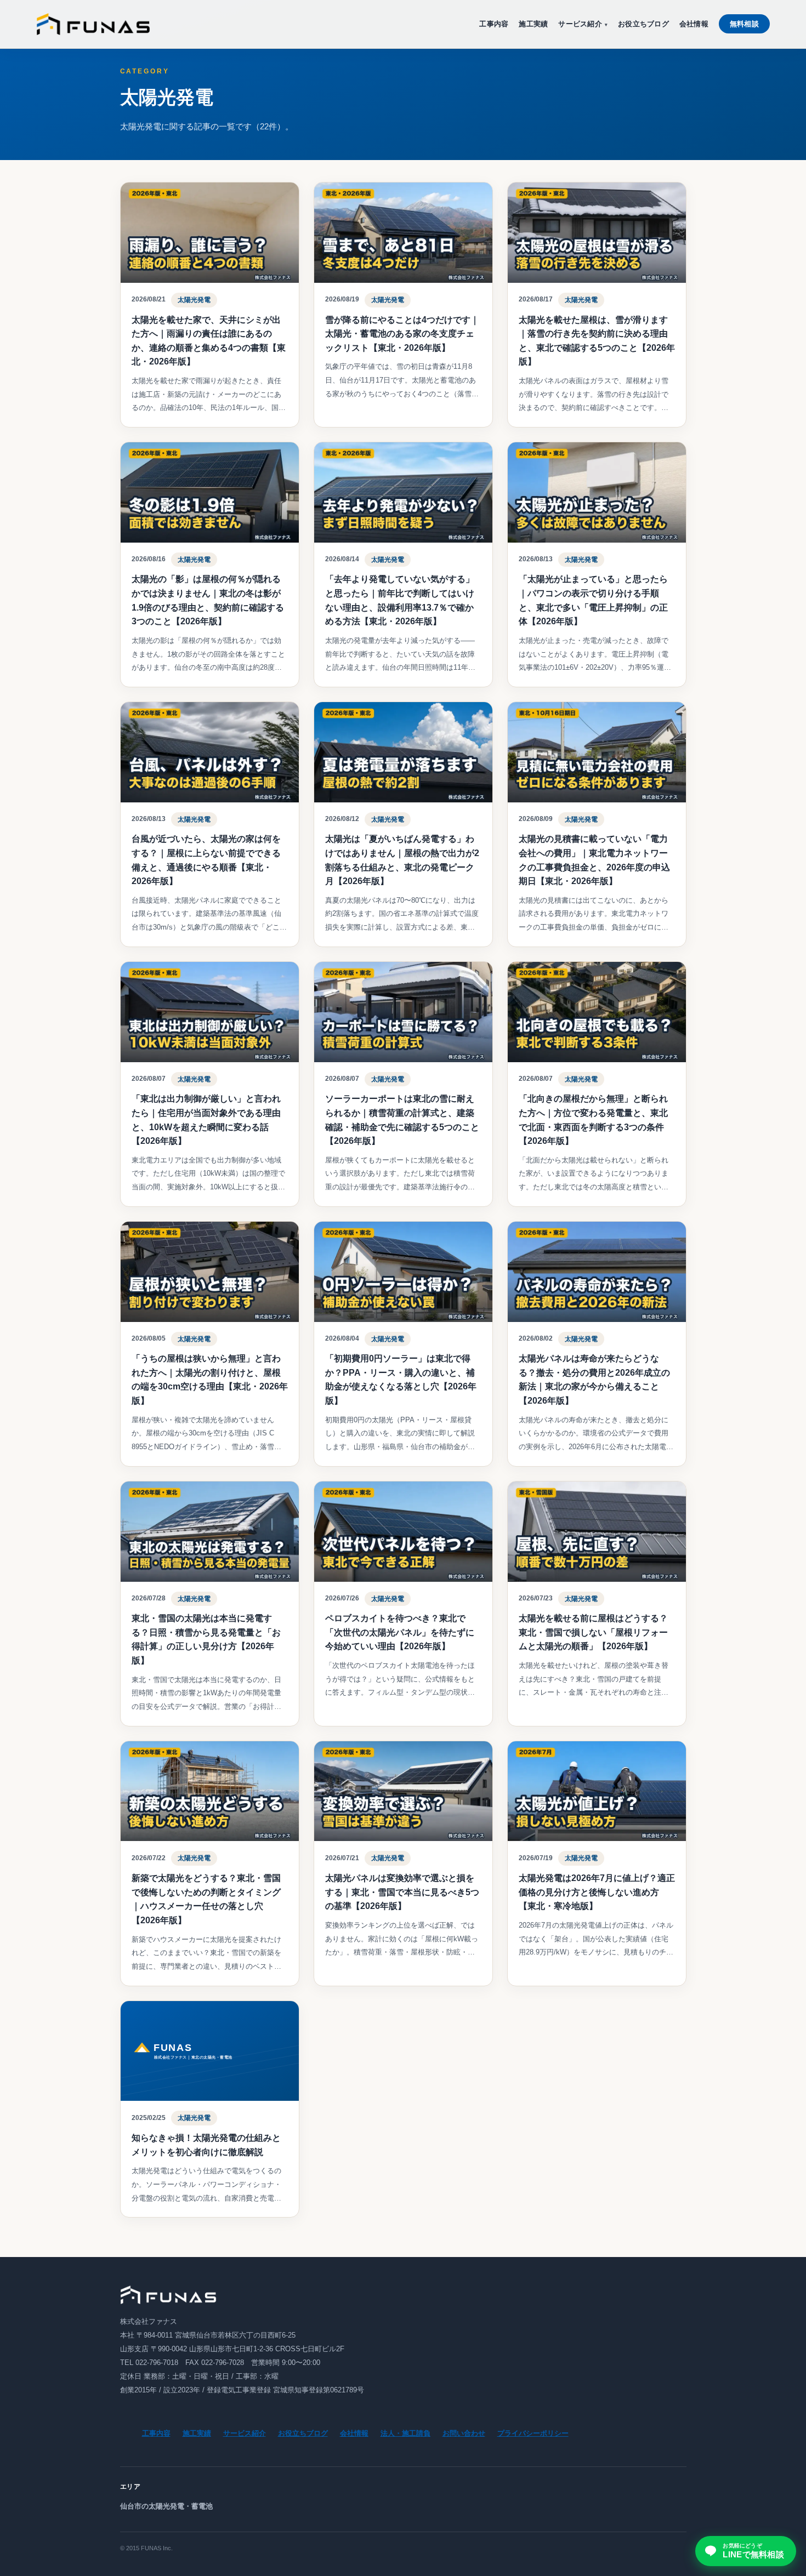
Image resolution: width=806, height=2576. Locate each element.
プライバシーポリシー (533, 2433)
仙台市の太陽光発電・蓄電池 (166, 2506)
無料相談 (744, 24)
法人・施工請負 (405, 2433)
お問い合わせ (464, 2433)
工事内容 (494, 24)
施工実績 (533, 24)
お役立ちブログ (643, 24)
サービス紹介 (580, 24)
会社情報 (694, 24)
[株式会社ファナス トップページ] (93, 24)
